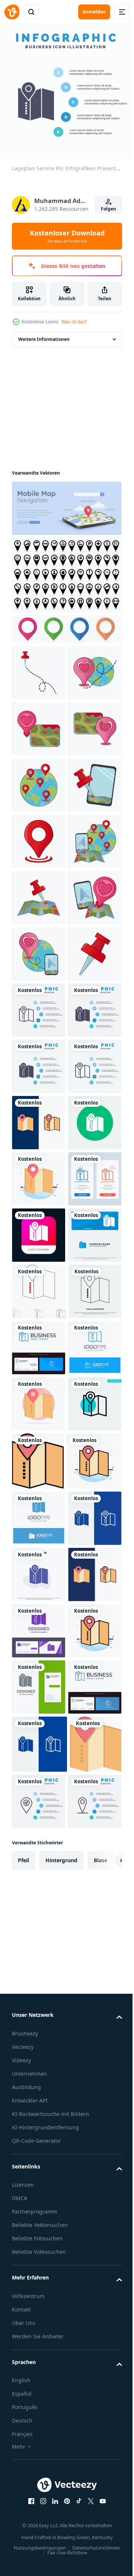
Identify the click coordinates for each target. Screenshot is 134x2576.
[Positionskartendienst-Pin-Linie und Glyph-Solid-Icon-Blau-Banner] (39, 2420)
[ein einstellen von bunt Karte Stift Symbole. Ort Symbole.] (66, 629)
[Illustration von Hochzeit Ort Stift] (39, 785)
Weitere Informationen (44, 339)
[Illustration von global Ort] (39, 898)
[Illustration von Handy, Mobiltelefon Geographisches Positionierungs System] (39, 954)
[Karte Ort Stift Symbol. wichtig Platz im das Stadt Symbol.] (66, 575)
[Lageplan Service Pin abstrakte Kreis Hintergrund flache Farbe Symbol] (39, 2135)
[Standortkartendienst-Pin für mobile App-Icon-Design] (39, 1798)
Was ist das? (74, 322)
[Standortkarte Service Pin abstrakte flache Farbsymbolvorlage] (39, 1685)
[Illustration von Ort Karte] (39, 1123)
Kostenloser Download (67, 236)
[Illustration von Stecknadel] (39, 1291)
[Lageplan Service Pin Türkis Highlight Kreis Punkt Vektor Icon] (39, 2191)
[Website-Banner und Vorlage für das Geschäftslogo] (39, 1854)
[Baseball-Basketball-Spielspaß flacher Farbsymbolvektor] (38, 2249)
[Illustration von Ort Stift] (39, 673)
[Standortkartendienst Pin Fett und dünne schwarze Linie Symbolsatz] (39, 1910)
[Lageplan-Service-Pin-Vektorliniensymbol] (38, 1966)
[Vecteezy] (12, 12)
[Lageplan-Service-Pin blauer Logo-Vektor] (39, 2364)
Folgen (109, 209)
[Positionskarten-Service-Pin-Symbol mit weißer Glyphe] (39, 1629)
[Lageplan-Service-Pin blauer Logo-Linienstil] (39, 2079)
